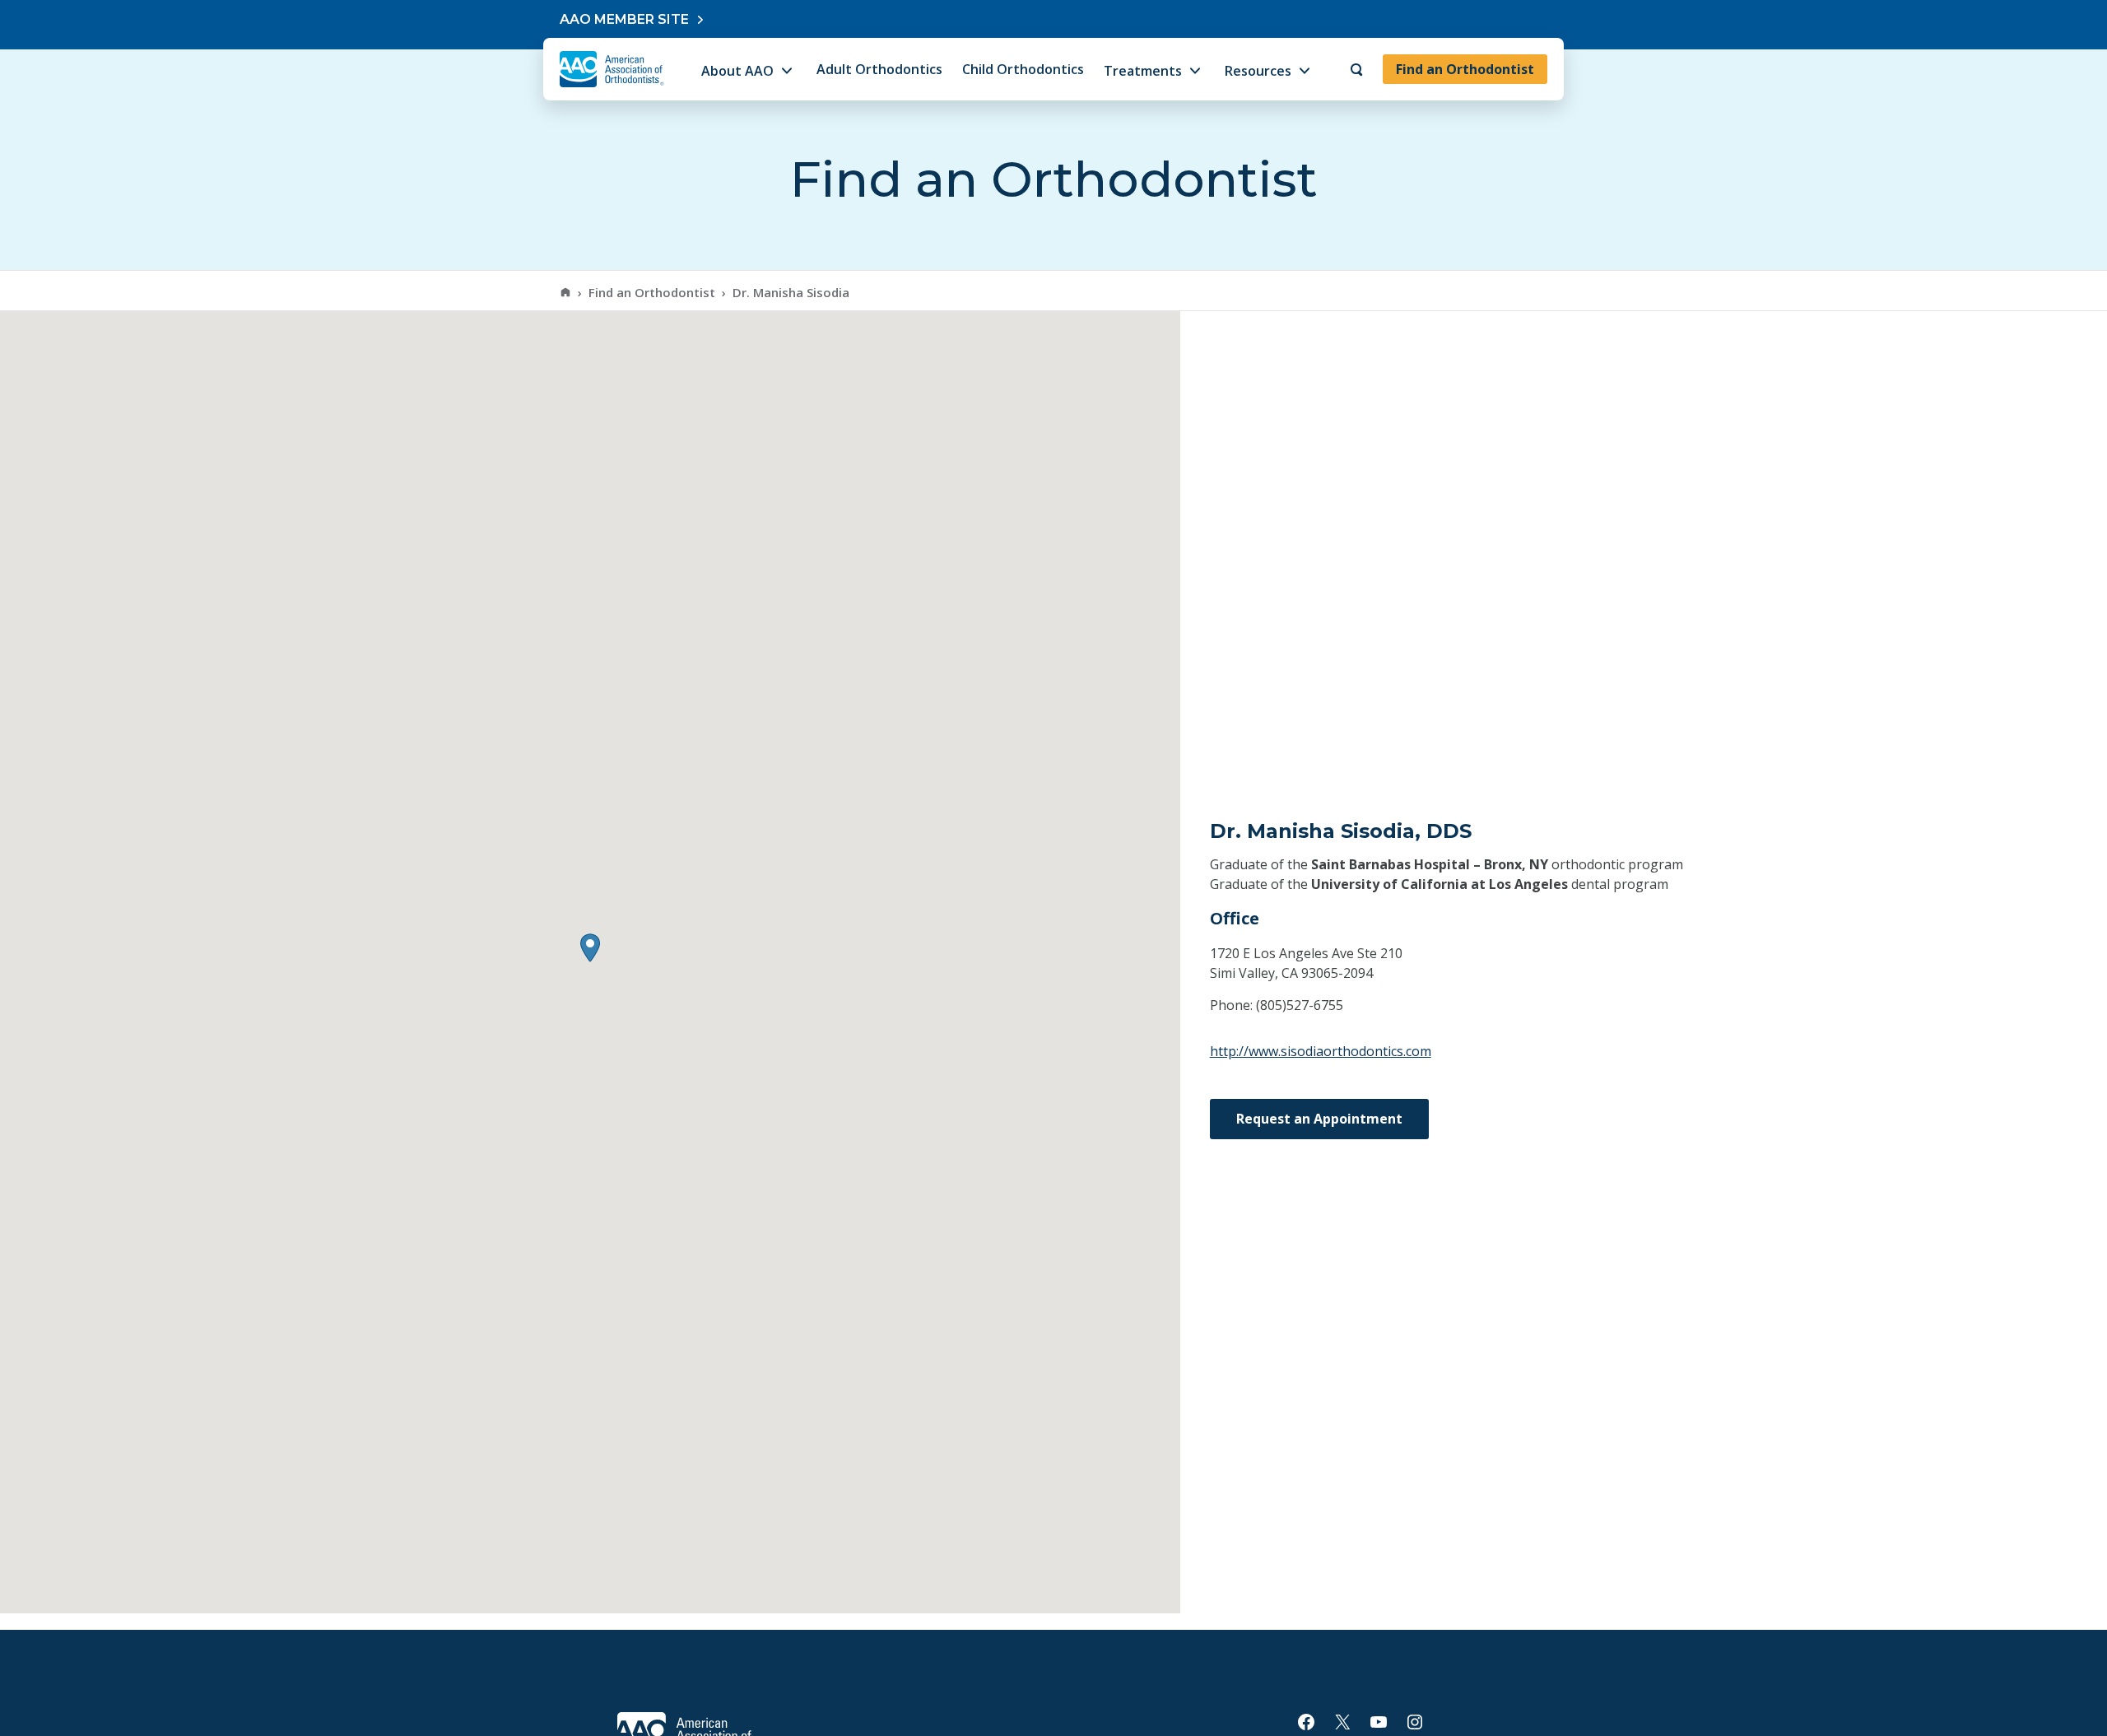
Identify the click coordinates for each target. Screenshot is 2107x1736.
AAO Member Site (624, 19)
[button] (590, 948)
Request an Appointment (1319, 1119)
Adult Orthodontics (879, 69)
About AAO (737, 71)
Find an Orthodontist (1465, 69)
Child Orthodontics (1023, 69)
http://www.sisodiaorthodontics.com (1321, 1051)
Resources (1258, 71)
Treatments (1143, 71)
